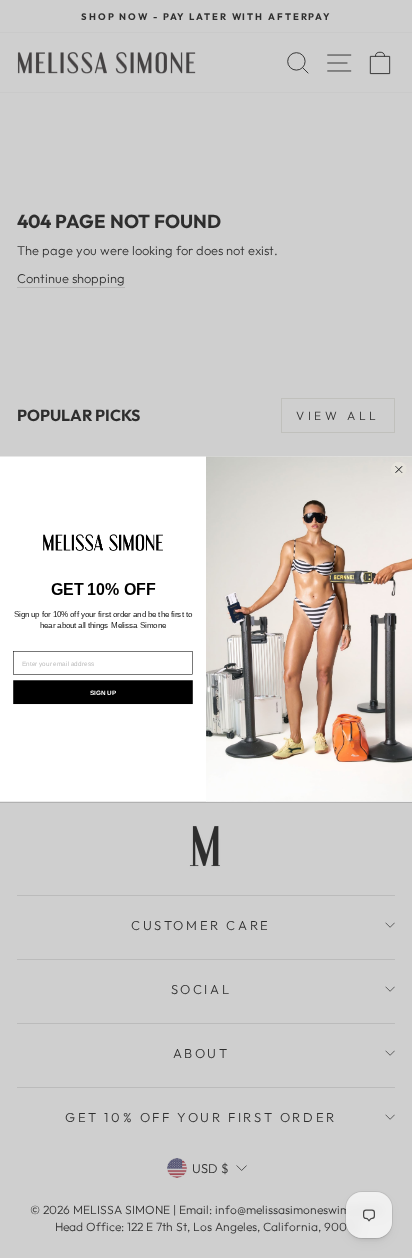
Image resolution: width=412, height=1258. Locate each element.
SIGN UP (103, 692)
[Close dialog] (399, 470)
